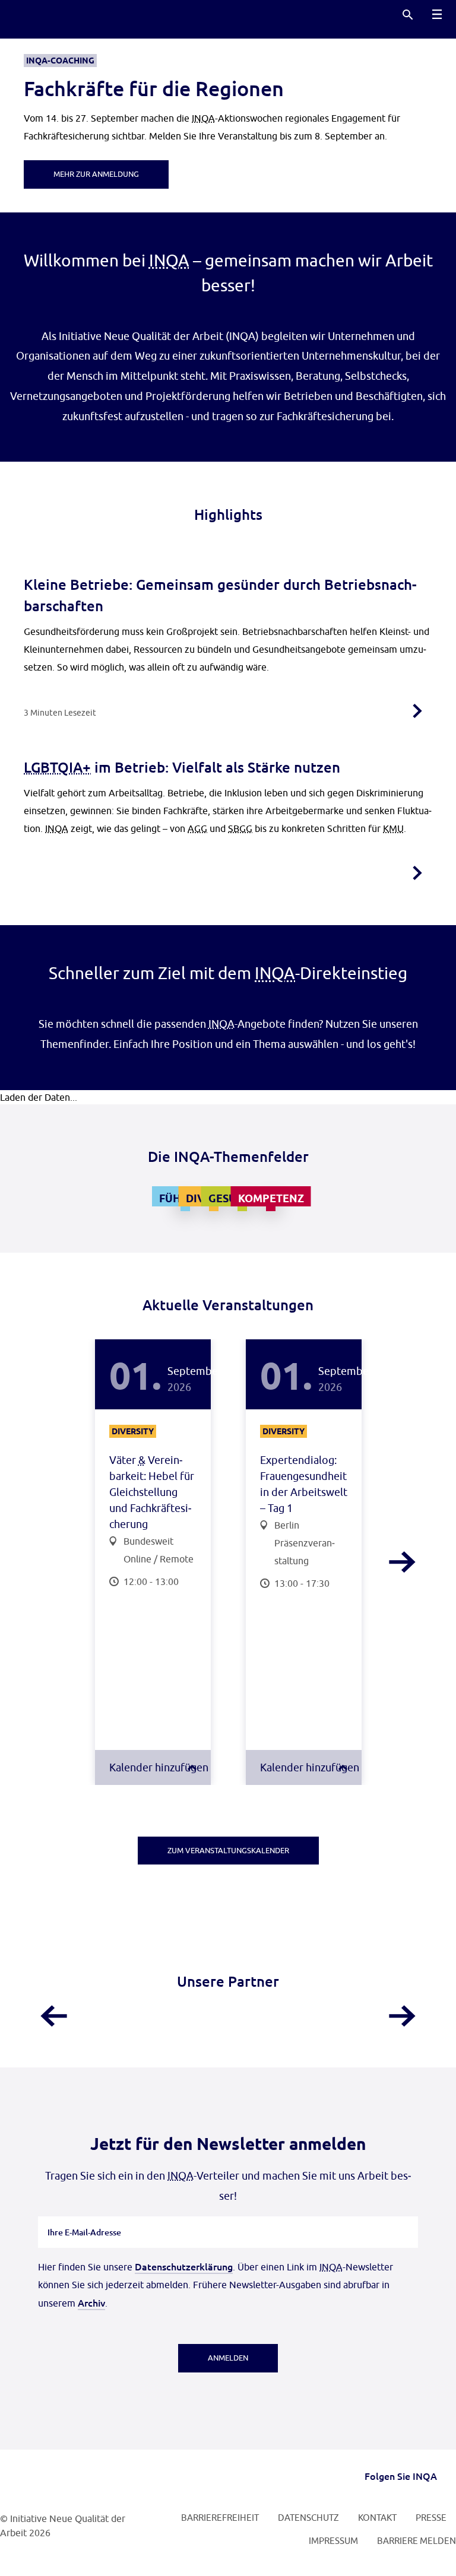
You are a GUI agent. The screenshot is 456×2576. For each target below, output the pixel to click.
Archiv (91, 2302)
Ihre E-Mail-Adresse (85, 2216)
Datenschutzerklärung (184, 2266)
